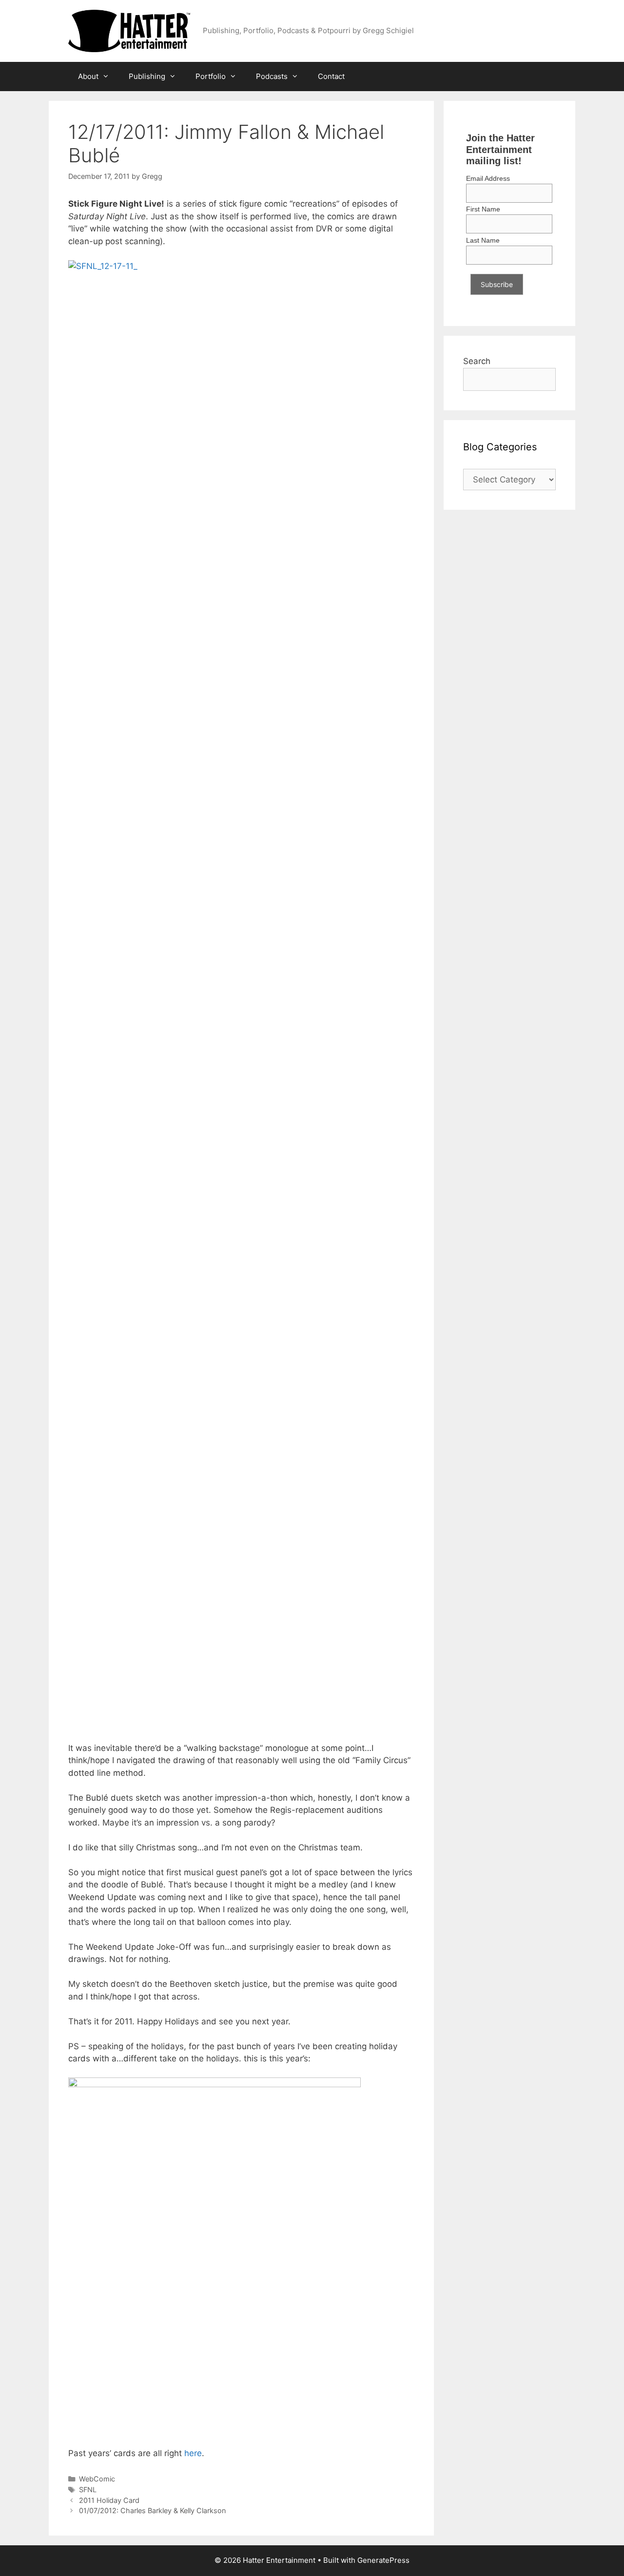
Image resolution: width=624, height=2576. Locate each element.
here (193, 2453)
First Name (483, 209)
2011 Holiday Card (109, 2500)
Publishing (147, 76)
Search (477, 361)
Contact (331, 76)
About (88, 76)
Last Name (483, 240)
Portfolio (211, 76)
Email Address (488, 178)
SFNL (88, 2489)
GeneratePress (383, 2560)
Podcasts (272, 76)
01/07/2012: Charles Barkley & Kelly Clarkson (152, 2510)
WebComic (97, 2479)
